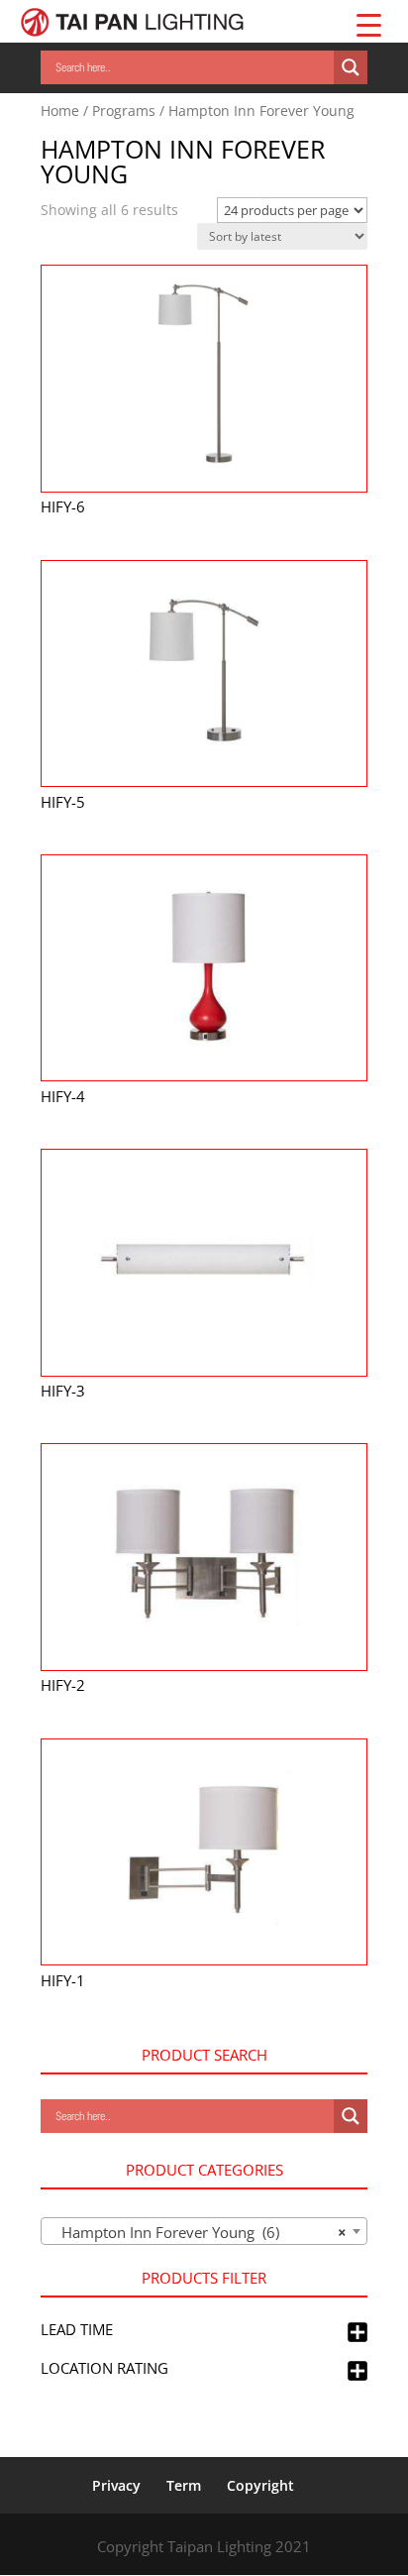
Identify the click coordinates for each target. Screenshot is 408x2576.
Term (184, 2485)
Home (60, 111)
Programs (124, 111)
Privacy (116, 2485)
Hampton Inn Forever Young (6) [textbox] (198, 2232)
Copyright (260, 2485)
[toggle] (357, 2333)
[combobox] (204, 2231)
